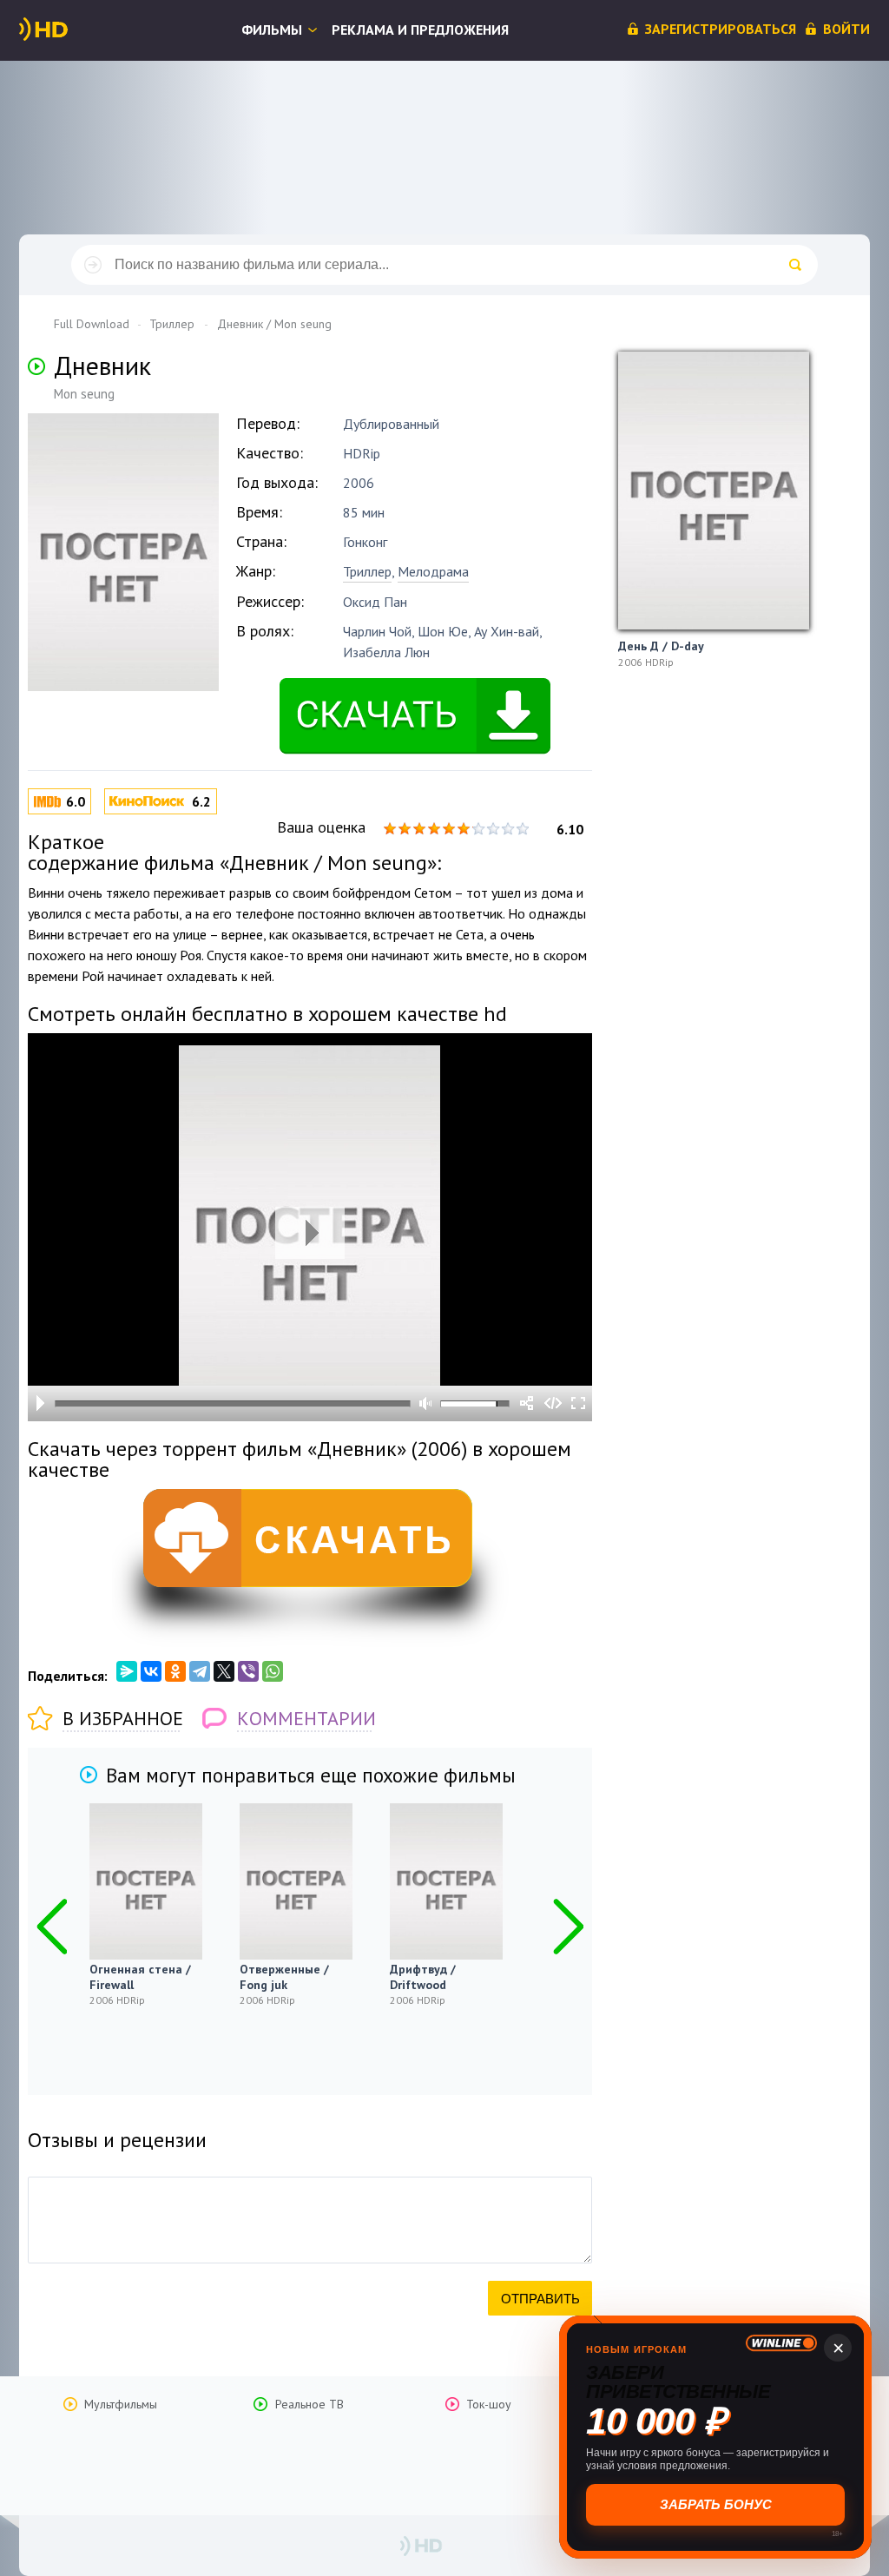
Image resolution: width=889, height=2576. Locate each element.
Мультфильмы (121, 2404)
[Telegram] (200, 1671)
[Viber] (248, 1671)
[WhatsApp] (273, 1671)
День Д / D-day (661, 646)
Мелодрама (433, 571)
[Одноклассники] (175, 1671)
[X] (224, 1671)
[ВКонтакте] (151, 1671)
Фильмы (272, 30)
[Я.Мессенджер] (127, 1671)
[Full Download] (72, 30)
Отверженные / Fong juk (284, 1977)
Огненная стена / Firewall (140, 1977)
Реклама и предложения (420, 30)
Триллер (367, 571)
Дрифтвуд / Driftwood (423, 1977)
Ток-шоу (489, 2404)
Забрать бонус (716, 2504)
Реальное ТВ (310, 2404)
